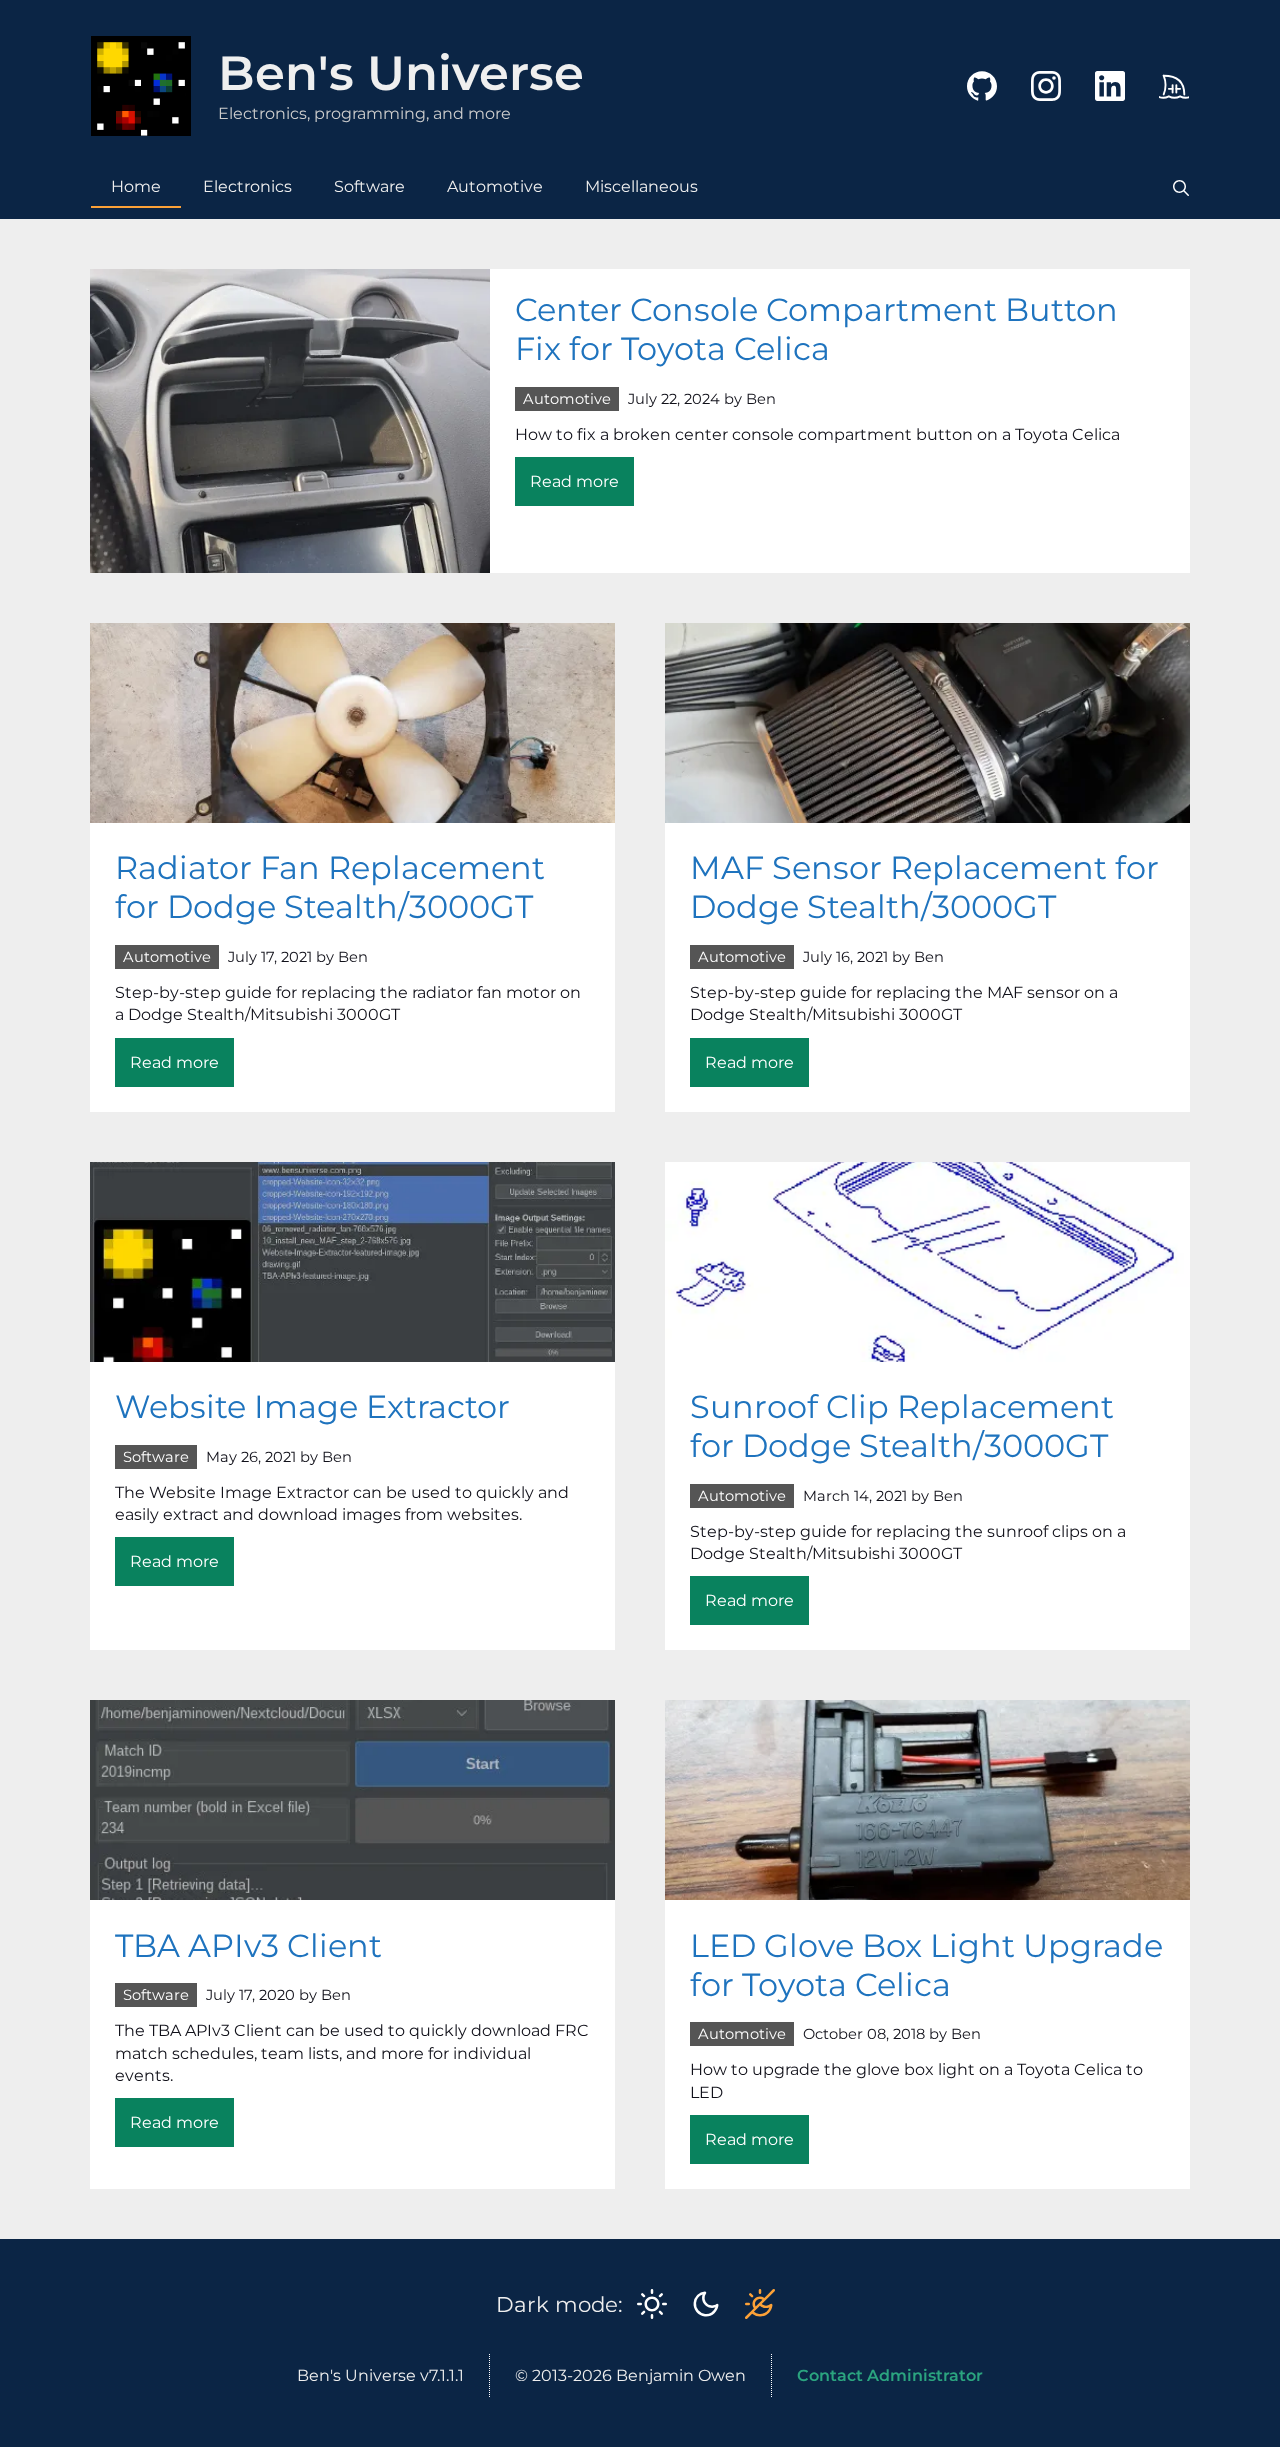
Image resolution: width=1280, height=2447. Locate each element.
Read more (582, 488)
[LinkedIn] (1095, 105)
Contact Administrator (890, 2375)
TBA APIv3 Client (248, 1945)
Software (369, 186)
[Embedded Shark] (1159, 105)
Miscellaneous (641, 186)
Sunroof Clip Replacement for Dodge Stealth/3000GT (902, 1426)
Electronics (247, 186)
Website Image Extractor (312, 1406)
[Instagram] (1031, 105)
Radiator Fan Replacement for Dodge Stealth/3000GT (330, 887)
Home (136, 186)
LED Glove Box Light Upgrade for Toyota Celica (926, 1965)
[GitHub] (967, 105)
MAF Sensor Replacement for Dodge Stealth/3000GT (924, 887)
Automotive (495, 186)
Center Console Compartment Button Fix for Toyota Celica (816, 329)
